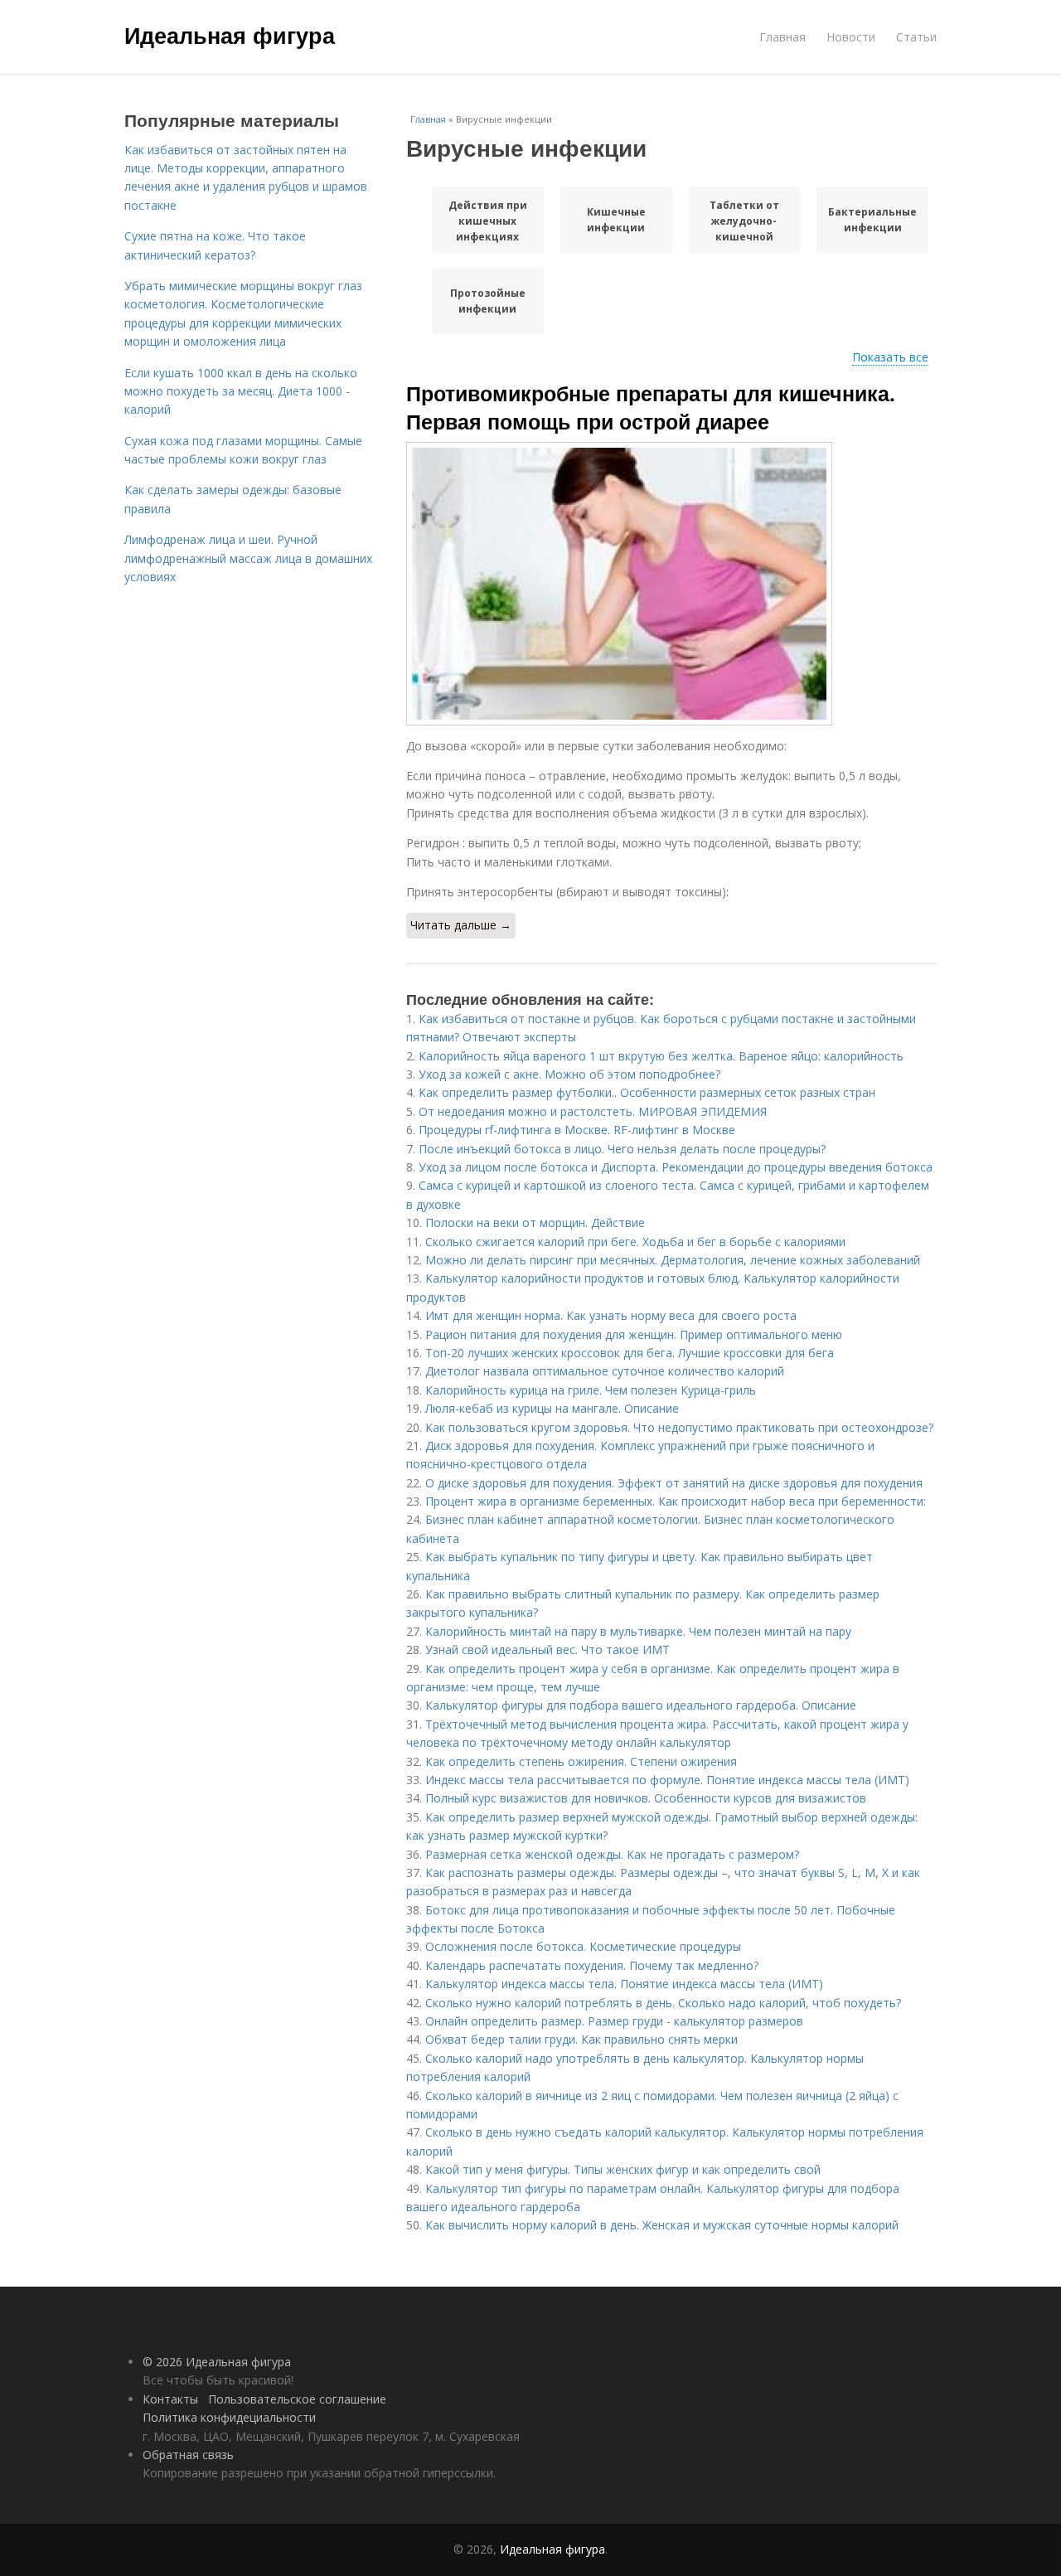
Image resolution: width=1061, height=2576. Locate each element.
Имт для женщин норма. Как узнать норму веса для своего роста (611, 1315)
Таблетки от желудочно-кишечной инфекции (744, 221)
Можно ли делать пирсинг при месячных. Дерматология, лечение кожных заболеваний (673, 1260)
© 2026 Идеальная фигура (217, 2362)
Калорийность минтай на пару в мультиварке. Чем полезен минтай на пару (638, 1631)
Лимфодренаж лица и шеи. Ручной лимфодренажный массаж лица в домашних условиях (248, 558)
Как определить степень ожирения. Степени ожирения (581, 1761)
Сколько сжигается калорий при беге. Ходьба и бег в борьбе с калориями (635, 1242)
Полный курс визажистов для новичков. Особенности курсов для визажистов (646, 1798)
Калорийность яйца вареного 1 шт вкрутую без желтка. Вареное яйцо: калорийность (661, 1056)
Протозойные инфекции (488, 301)
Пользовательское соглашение (297, 2399)
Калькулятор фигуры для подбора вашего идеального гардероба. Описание (641, 1705)
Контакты (170, 2399)
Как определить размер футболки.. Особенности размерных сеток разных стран (647, 1092)
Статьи (916, 37)
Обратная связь (188, 2455)
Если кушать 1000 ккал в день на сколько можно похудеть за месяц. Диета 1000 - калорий (241, 391)
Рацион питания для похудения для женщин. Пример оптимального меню (634, 1334)
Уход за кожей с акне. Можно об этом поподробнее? (569, 1074)
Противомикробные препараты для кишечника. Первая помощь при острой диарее (651, 407)
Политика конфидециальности (229, 2417)
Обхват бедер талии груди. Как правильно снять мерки (581, 2039)
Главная (782, 37)
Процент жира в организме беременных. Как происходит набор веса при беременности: (676, 1501)
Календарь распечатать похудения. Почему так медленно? (592, 1965)
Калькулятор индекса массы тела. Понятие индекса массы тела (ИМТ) (624, 1984)
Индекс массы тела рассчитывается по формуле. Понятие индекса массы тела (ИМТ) (667, 1780)
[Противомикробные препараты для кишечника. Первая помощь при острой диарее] (671, 584)
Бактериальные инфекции (872, 220)
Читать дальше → (461, 925)
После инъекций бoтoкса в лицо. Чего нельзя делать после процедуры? (622, 1149)
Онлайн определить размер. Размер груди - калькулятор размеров (614, 2021)
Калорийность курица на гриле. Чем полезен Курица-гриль (591, 1390)
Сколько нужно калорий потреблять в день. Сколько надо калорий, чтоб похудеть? (663, 2003)
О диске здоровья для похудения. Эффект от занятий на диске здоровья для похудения (674, 1483)
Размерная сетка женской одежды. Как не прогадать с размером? (612, 1854)
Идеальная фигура (230, 35)
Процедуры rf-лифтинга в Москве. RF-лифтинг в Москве (577, 1130)
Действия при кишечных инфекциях (488, 221)
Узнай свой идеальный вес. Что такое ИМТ (547, 1649)
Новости (851, 37)
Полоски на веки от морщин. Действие (535, 1223)
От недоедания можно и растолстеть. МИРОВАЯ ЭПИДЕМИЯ (593, 1111)
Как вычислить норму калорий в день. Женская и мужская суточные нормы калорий (662, 2225)
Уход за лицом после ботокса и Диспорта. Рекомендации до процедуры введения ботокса (676, 1167)
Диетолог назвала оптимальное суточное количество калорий (605, 1371)
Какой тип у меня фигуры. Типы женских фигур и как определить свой (623, 2169)
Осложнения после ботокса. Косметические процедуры (583, 1946)
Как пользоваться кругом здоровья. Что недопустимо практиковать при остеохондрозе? (679, 1427)
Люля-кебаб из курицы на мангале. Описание (552, 1408)
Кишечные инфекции (616, 220)
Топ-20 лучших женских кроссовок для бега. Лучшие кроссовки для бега (630, 1353)
